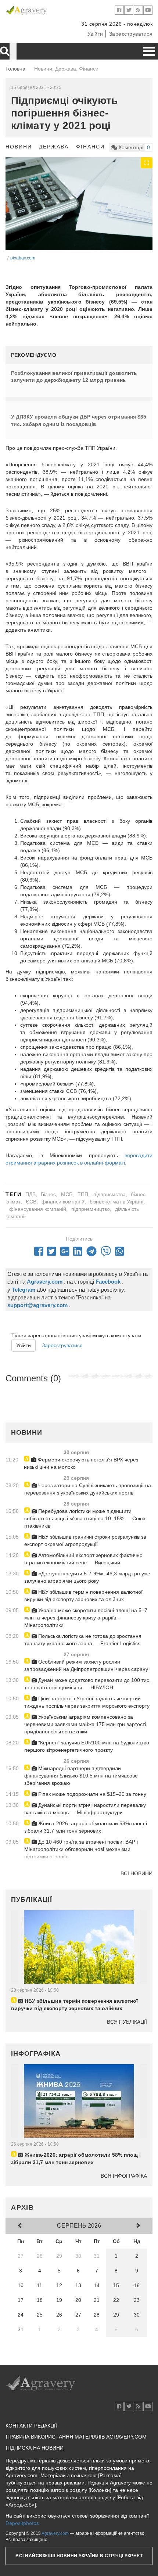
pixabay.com (23, 258)
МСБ (67, 1194)
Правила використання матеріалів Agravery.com (76, 2437)
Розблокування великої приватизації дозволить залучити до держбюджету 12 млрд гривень (74, 377)
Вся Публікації (127, 2022)
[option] (79, 204)
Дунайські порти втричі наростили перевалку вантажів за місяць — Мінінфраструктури (85, 1809)
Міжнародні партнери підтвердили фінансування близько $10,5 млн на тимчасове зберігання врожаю (81, 1776)
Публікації (32, 1899)
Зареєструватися (131, 34)
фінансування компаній (38, 1209)
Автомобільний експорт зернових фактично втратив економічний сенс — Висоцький (83, 1559)
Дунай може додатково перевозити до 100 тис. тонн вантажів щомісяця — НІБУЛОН (87, 1684)
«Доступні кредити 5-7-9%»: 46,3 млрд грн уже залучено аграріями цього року (87, 1577)
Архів (23, 2207)
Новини (19, 147)
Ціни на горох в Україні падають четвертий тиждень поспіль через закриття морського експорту (87, 1702)
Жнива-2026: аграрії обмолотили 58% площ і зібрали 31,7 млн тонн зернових (86, 1827)
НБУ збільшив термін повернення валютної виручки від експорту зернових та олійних (83, 1596)
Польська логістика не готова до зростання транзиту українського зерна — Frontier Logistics (83, 1640)
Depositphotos (22, 2523)
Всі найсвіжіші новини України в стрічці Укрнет (79, 2556)
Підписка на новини (35, 2448)
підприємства (109, 1194)
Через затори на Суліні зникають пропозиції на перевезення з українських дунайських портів (88, 1489)
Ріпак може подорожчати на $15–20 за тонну (91, 1794)
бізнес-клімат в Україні (116, 1202)
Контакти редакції (31, 2426)
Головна (15, 69)
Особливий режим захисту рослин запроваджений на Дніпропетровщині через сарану (86, 1665)
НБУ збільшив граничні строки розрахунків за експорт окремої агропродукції (85, 1540)
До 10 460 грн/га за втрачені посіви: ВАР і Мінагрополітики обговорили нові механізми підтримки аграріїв (81, 1849)
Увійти (95, 34)
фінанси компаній (63, 1202)
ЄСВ (31, 1202)
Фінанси (90, 147)
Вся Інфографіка (124, 2176)
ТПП (83, 1194)
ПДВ (30, 1194)
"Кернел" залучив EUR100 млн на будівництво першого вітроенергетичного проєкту (87, 1746)
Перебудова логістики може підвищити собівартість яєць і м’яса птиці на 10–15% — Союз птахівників (85, 1518)
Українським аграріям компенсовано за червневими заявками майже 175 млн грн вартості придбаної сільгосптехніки (85, 1724)
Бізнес (48, 1194)
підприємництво (91, 1209)
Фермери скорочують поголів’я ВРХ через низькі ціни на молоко (81, 1463)
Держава (54, 147)
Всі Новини (137, 1873)
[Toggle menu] (149, 51)
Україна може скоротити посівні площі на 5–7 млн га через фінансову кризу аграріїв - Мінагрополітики (86, 1618)
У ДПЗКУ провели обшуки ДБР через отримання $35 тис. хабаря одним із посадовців (79, 420)
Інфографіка (36, 2053)
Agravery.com (55, 2533)
